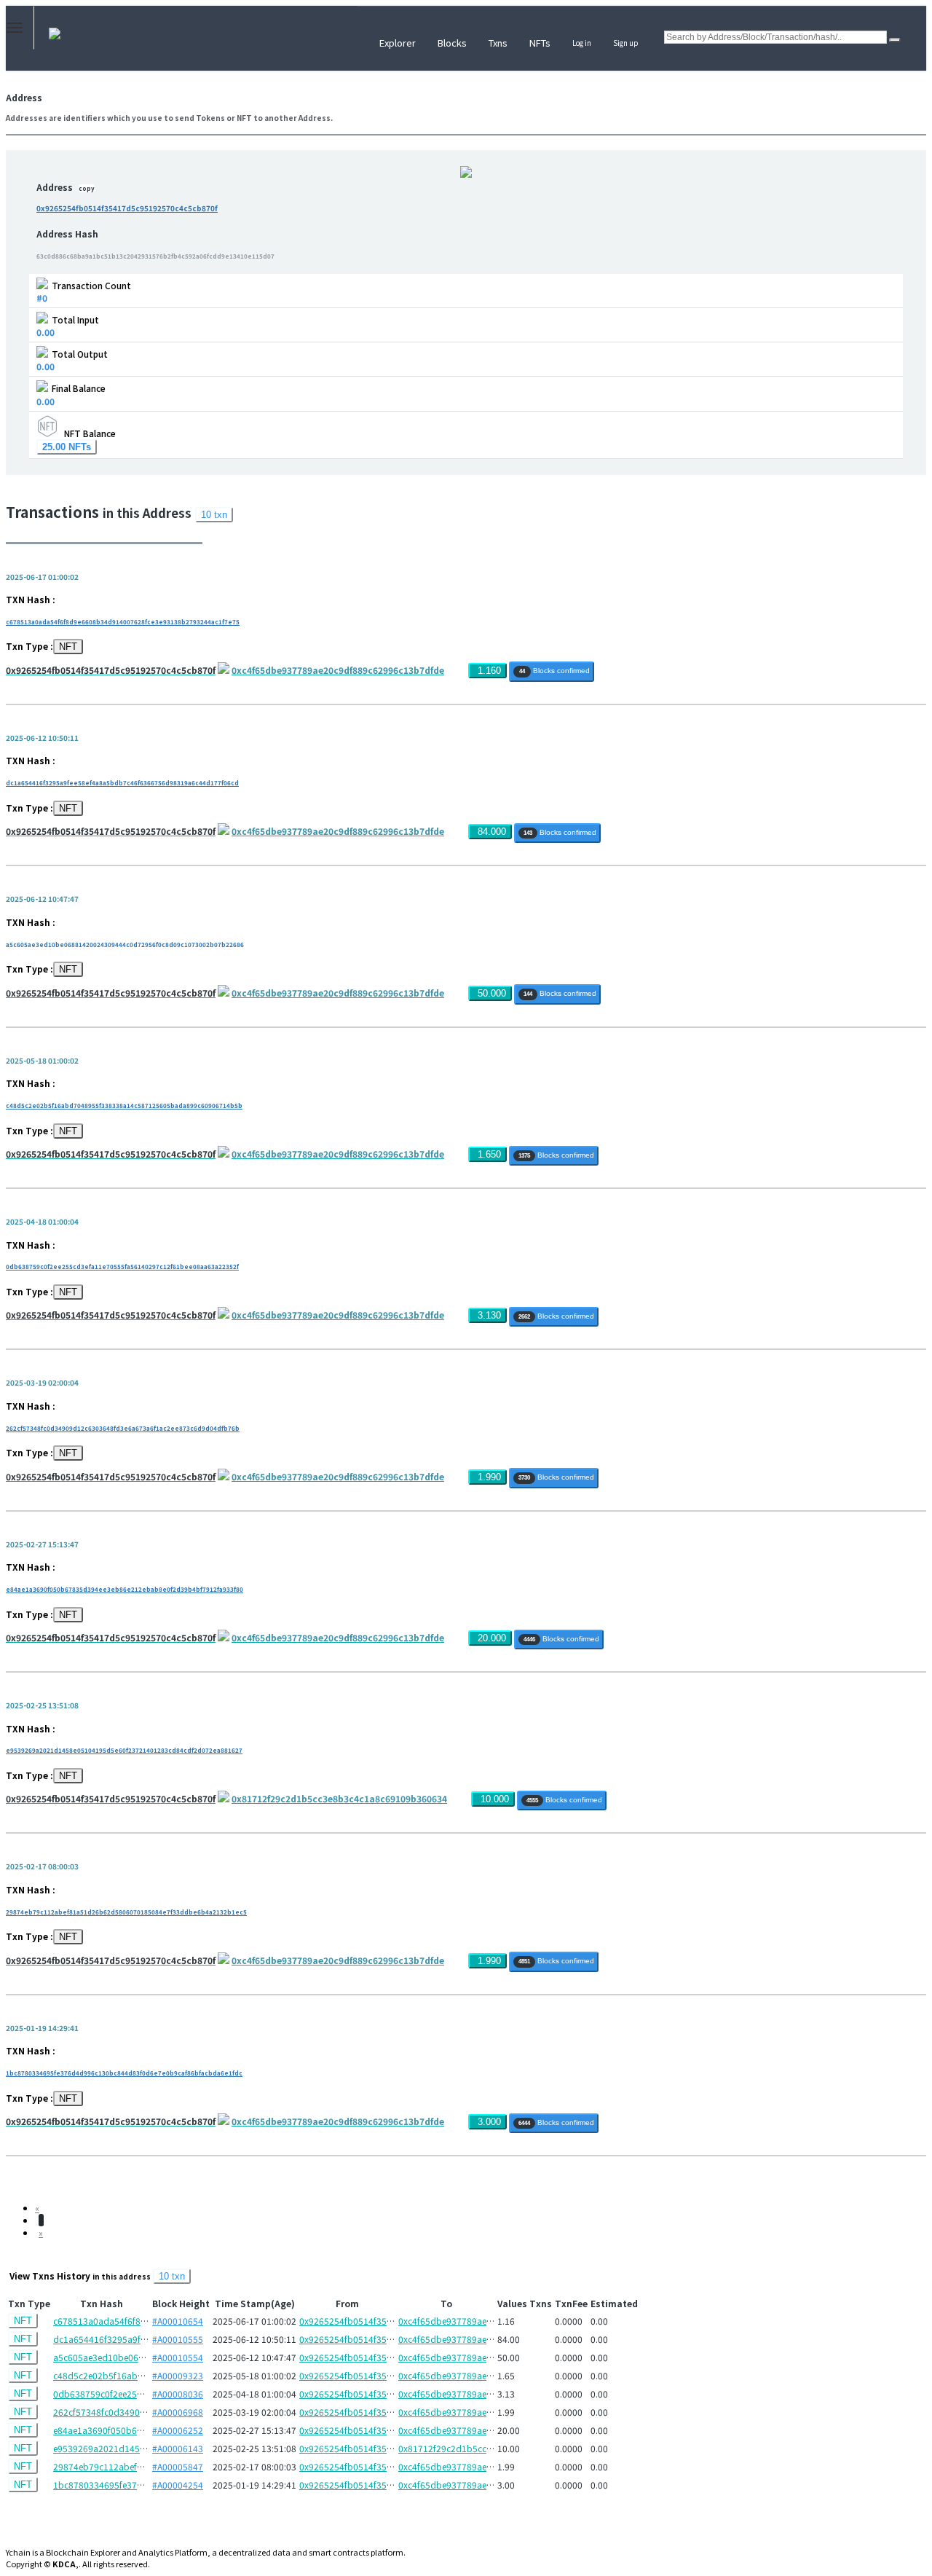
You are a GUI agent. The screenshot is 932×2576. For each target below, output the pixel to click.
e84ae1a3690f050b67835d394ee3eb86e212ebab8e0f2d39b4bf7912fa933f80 (125, 1589)
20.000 (492, 1638)
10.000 (495, 1799)
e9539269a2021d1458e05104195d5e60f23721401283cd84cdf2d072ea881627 (124, 1750)
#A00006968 (178, 2412)
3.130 (489, 1315)
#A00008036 (178, 2394)
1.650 (489, 1154)
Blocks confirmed (554, 671)
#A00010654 (178, 2321)
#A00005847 (178, 2466)
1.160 (489, 671)
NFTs (540, 43)
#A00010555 (178, 2339)
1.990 (489, 1477)
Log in (582, 43)
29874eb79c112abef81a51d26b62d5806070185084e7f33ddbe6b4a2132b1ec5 (126, 1912)
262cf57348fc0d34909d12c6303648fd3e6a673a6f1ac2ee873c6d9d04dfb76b (123, 1428)
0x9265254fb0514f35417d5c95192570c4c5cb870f (127, 208)
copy (87, 188)
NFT (68, 647)
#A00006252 (178, 2430)
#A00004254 (178, 2485)
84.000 (492, 832)
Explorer (398, 43)
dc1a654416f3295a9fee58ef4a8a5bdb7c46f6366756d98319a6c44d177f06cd (122, 783)
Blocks (452, 43)
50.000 (492, 993)
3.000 (489, 2122)
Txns (498, 43)
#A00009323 (178, 2375)
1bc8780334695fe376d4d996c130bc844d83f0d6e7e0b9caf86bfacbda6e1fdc (124, 2073)
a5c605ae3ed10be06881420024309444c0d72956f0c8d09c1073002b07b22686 (125, 945)
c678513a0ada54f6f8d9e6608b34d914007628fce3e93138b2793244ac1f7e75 (123, 622)
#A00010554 (178, 2357)
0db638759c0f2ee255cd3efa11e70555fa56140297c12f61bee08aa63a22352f (122, 1267)
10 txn (214, 515)
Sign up (626, 43)
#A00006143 (178, 2448)
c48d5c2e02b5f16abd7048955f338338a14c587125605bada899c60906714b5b (124, 1106)
